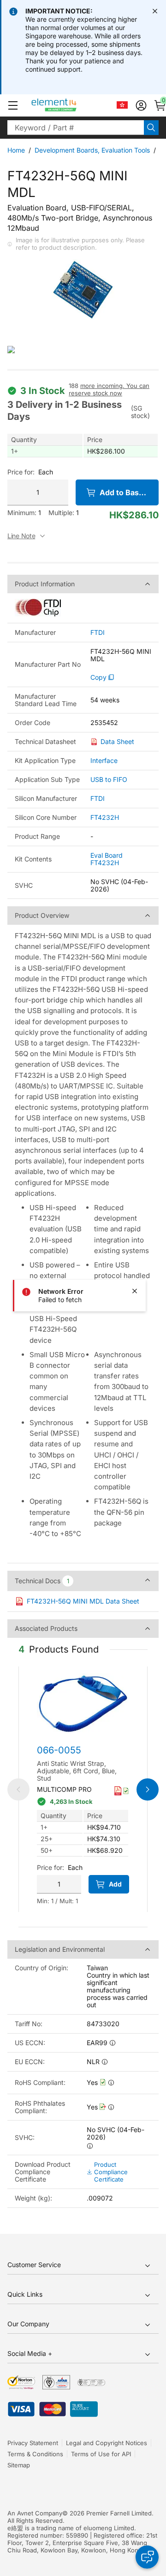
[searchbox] (76, 128)
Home (16, 150)
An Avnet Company (35, 2513)
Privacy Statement (33, 2443)
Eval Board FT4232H (107, 859)
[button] (13, 105)
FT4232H (105, 817)
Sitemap (19, 2465)
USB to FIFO (109, 779)
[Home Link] (71, 105)
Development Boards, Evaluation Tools (92, 150)
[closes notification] (155, 11)
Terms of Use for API (101, 2454)
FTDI (98, 633)
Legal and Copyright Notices (107, 2443)
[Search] (151, 128)
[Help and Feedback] (147, 2557)
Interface (104, 760)
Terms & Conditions (35, 2454)
